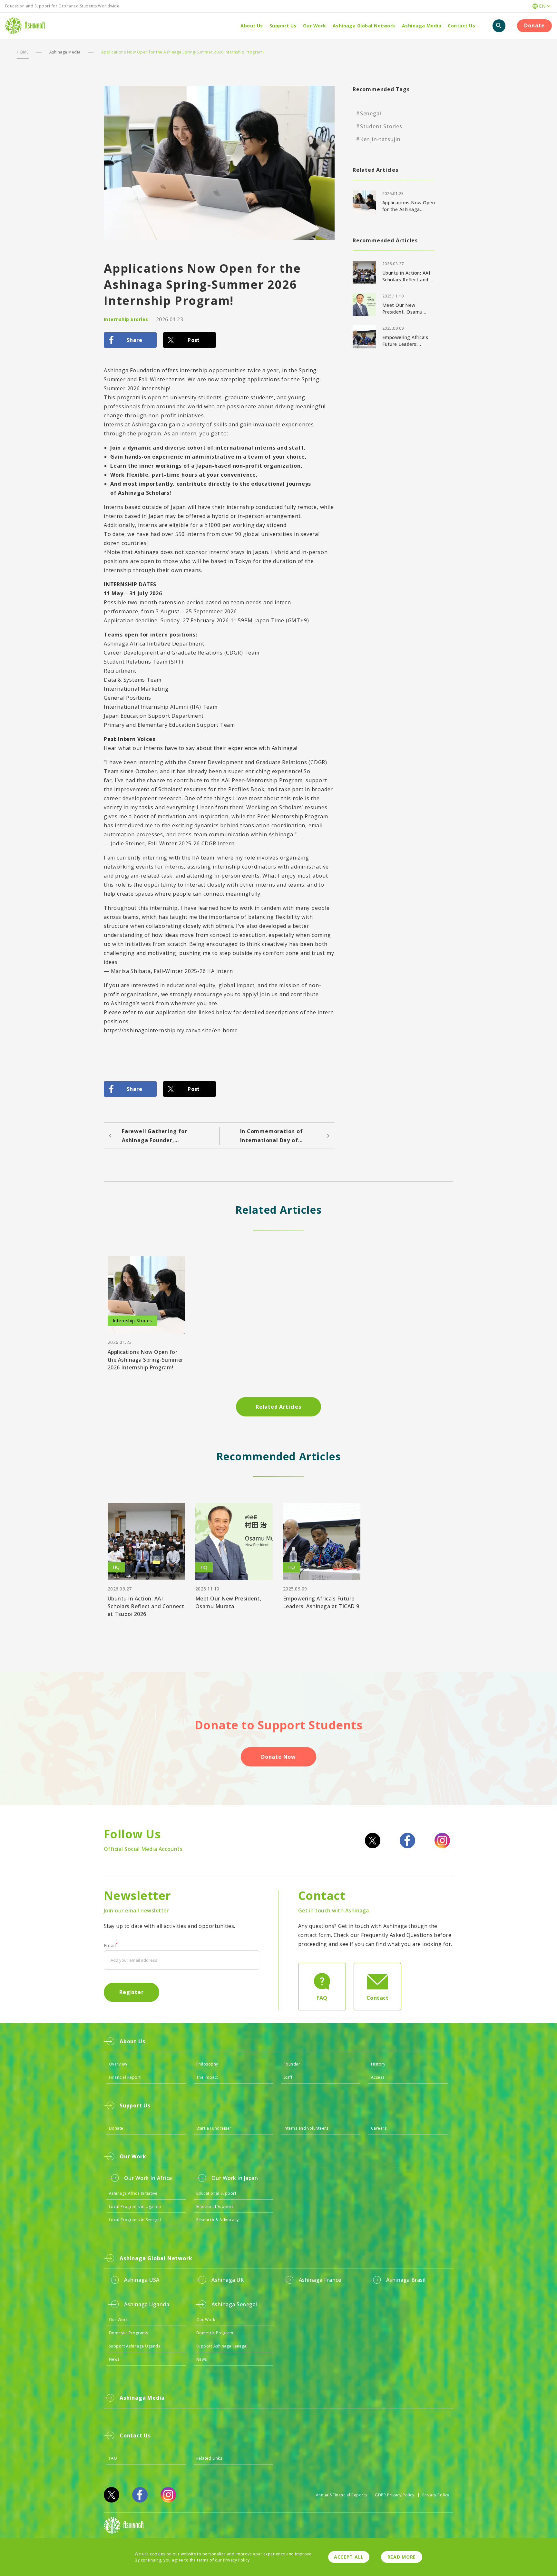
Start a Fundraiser (214, 2128)
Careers (379, 2128)
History (378, 2064)
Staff (288, 2077)
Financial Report (125, 2077)
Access (378, 2077)
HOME (23, 52)
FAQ (113, 2458)
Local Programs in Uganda (135, 2207)
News (114, 2359)
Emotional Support (215, 2207)
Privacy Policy (436, 2495)
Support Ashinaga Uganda (135, 2346)
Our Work (118, 2320)
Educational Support (216, 2193)
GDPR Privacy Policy (395, 2495)
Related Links (209, 2458)
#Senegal (368, 113)
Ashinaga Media (65, 52)
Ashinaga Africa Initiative (133, 2193)
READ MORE (402, 2557)
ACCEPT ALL (349, 2557)
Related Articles (278, 1407)
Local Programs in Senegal (135, 2220)
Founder (292, 2064)
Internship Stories (126, 319)
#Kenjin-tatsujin (378, 139)
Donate (534, 25)
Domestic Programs (128, 2333)
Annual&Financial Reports (342, 2495)
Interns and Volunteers (306, 2128)
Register (131, 1992)
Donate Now (278, 1757)
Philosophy (207, 2064)
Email (111, 1946)
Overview (118, 2064)
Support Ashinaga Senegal (222, 2346)
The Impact (207, 2077)
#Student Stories (379, 126)
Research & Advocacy (217, 2220)
